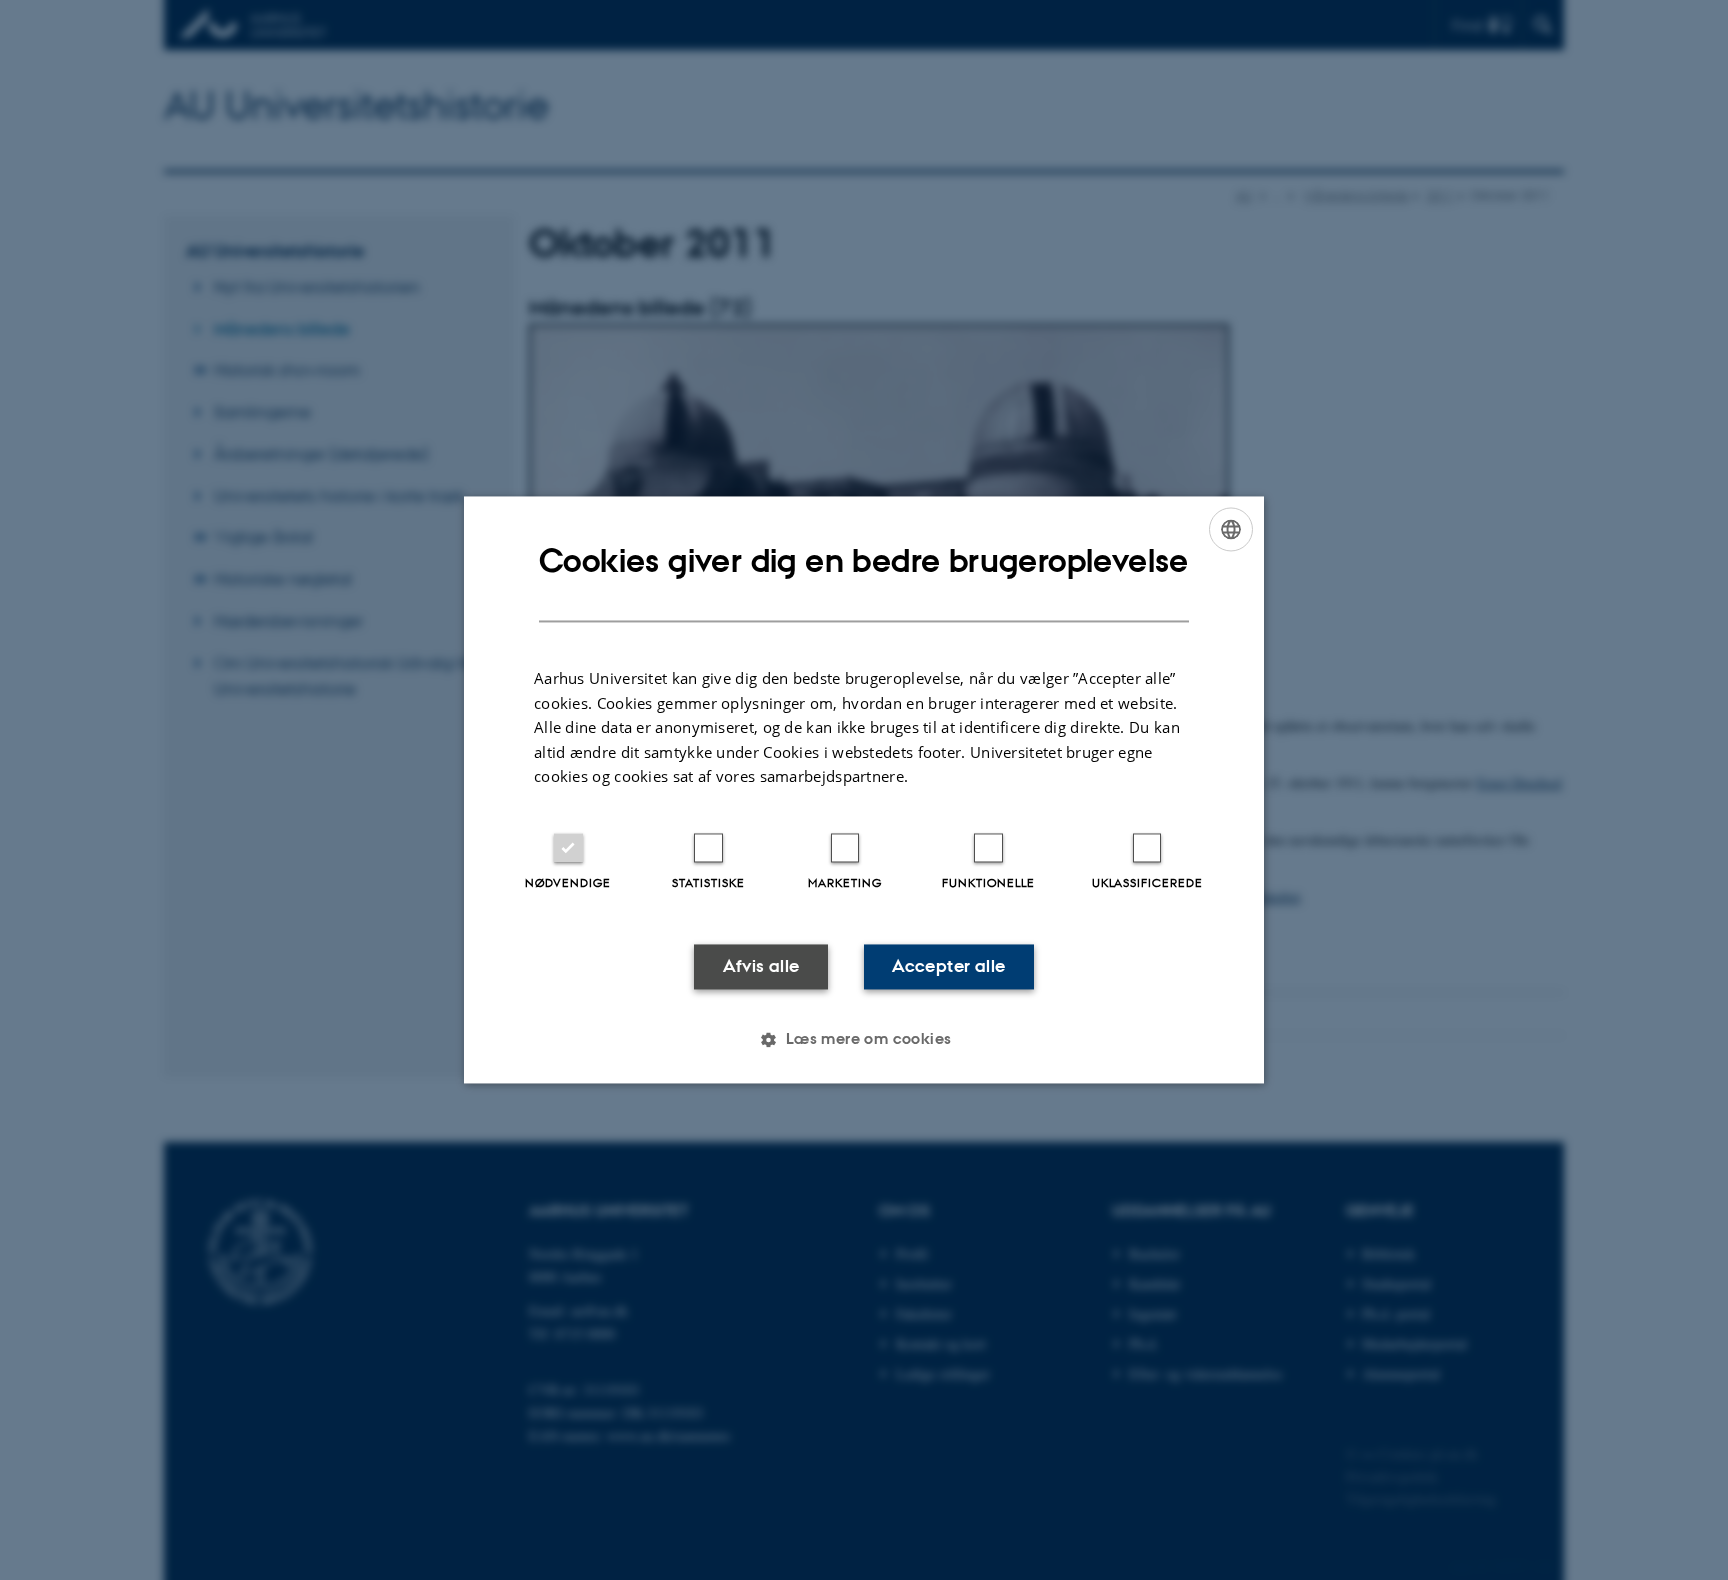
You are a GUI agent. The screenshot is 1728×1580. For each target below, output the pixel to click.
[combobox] (1231, 529)
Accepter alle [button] (948, 966)
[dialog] (864, 789)
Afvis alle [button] (761, 966)
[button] (863, 1040)
